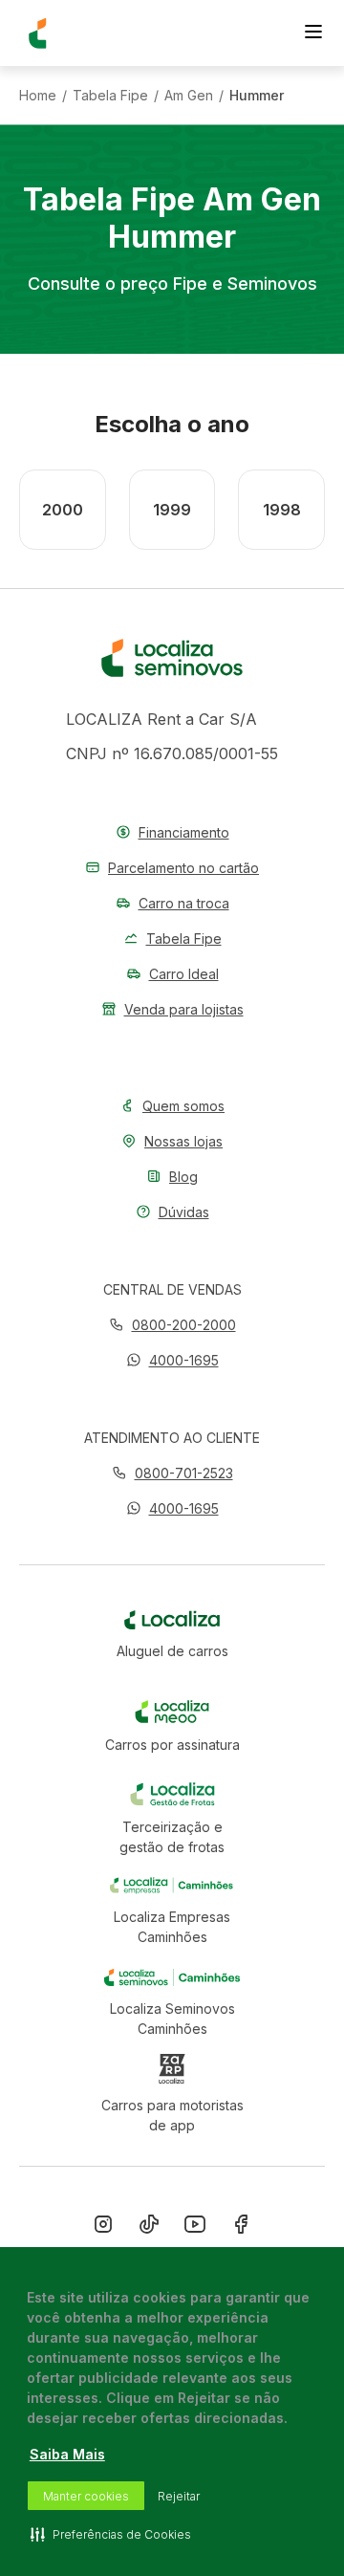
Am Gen (189, 96)
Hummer (257, 96)
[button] (172, 1360)
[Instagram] (103, 2228)
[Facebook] (241, 2228)
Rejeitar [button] (179, 2496)
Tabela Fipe (110, 96)
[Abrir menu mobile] (313, 33)
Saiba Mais (67, 2454)
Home (38, 96)
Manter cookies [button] (86, 2496)
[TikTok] (149, 2228)
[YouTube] (195, 2228)
